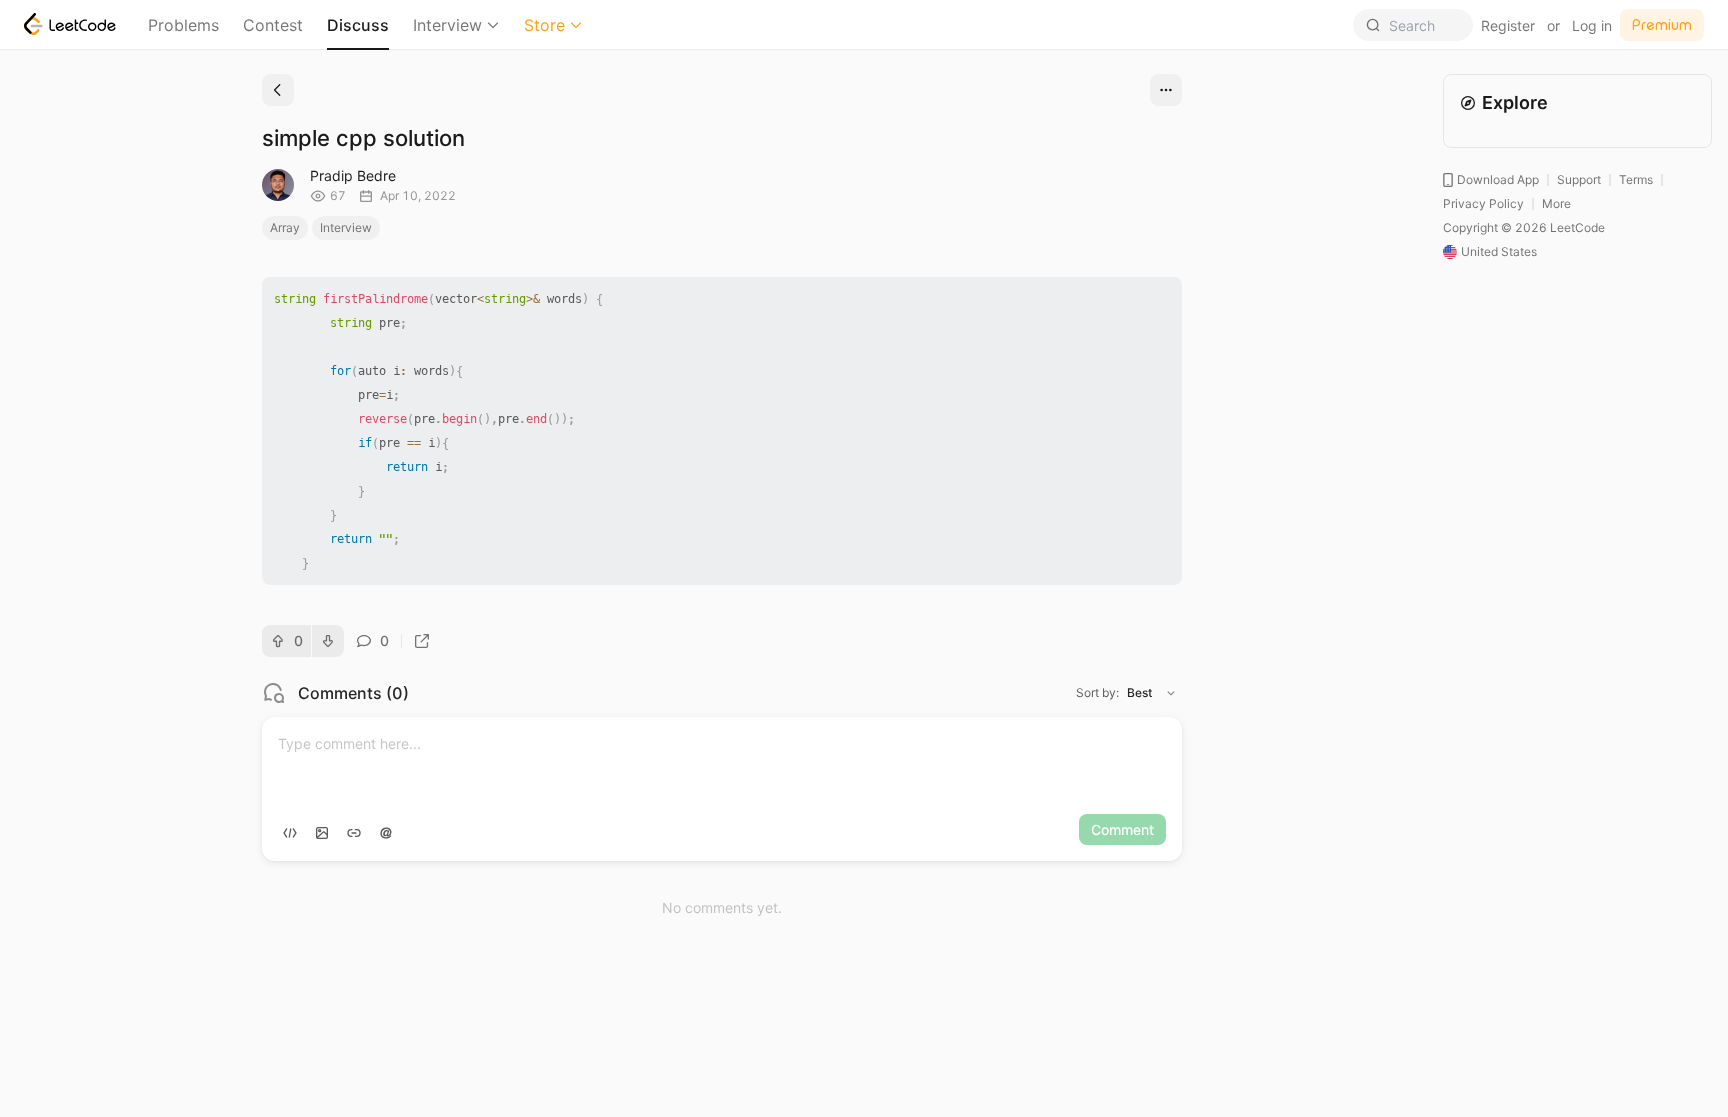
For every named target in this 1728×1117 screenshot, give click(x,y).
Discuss (358, 25)
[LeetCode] (70, 24)
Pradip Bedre (353, 175)
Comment (1122, 829)
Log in (1592, 25)
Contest (273, 25)
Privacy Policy (1483, 203)
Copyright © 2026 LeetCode (1524, 227)
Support (1579, 179)
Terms (1636, 179)
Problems (183, 25)
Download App (1498, 179)
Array (285, 227)
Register (1508, 25)
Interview (447, 25)
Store (544, 25)
